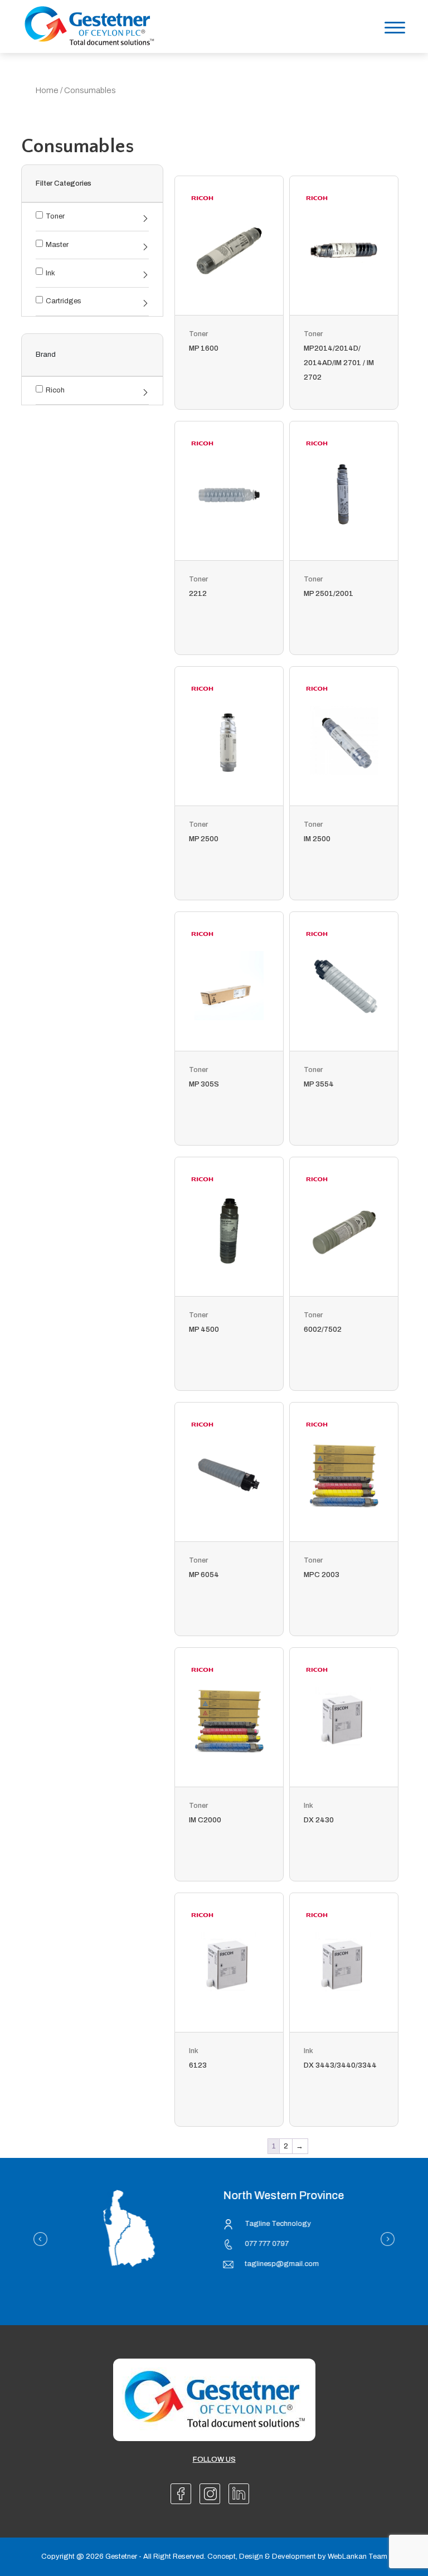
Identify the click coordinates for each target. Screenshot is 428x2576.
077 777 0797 (265, 2244)
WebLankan (347, 2556)
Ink (308, 1806)
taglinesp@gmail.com (280, 2264)
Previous (40, 2239)
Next (388, 2239)
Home (47, 90)
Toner (198, 334)
